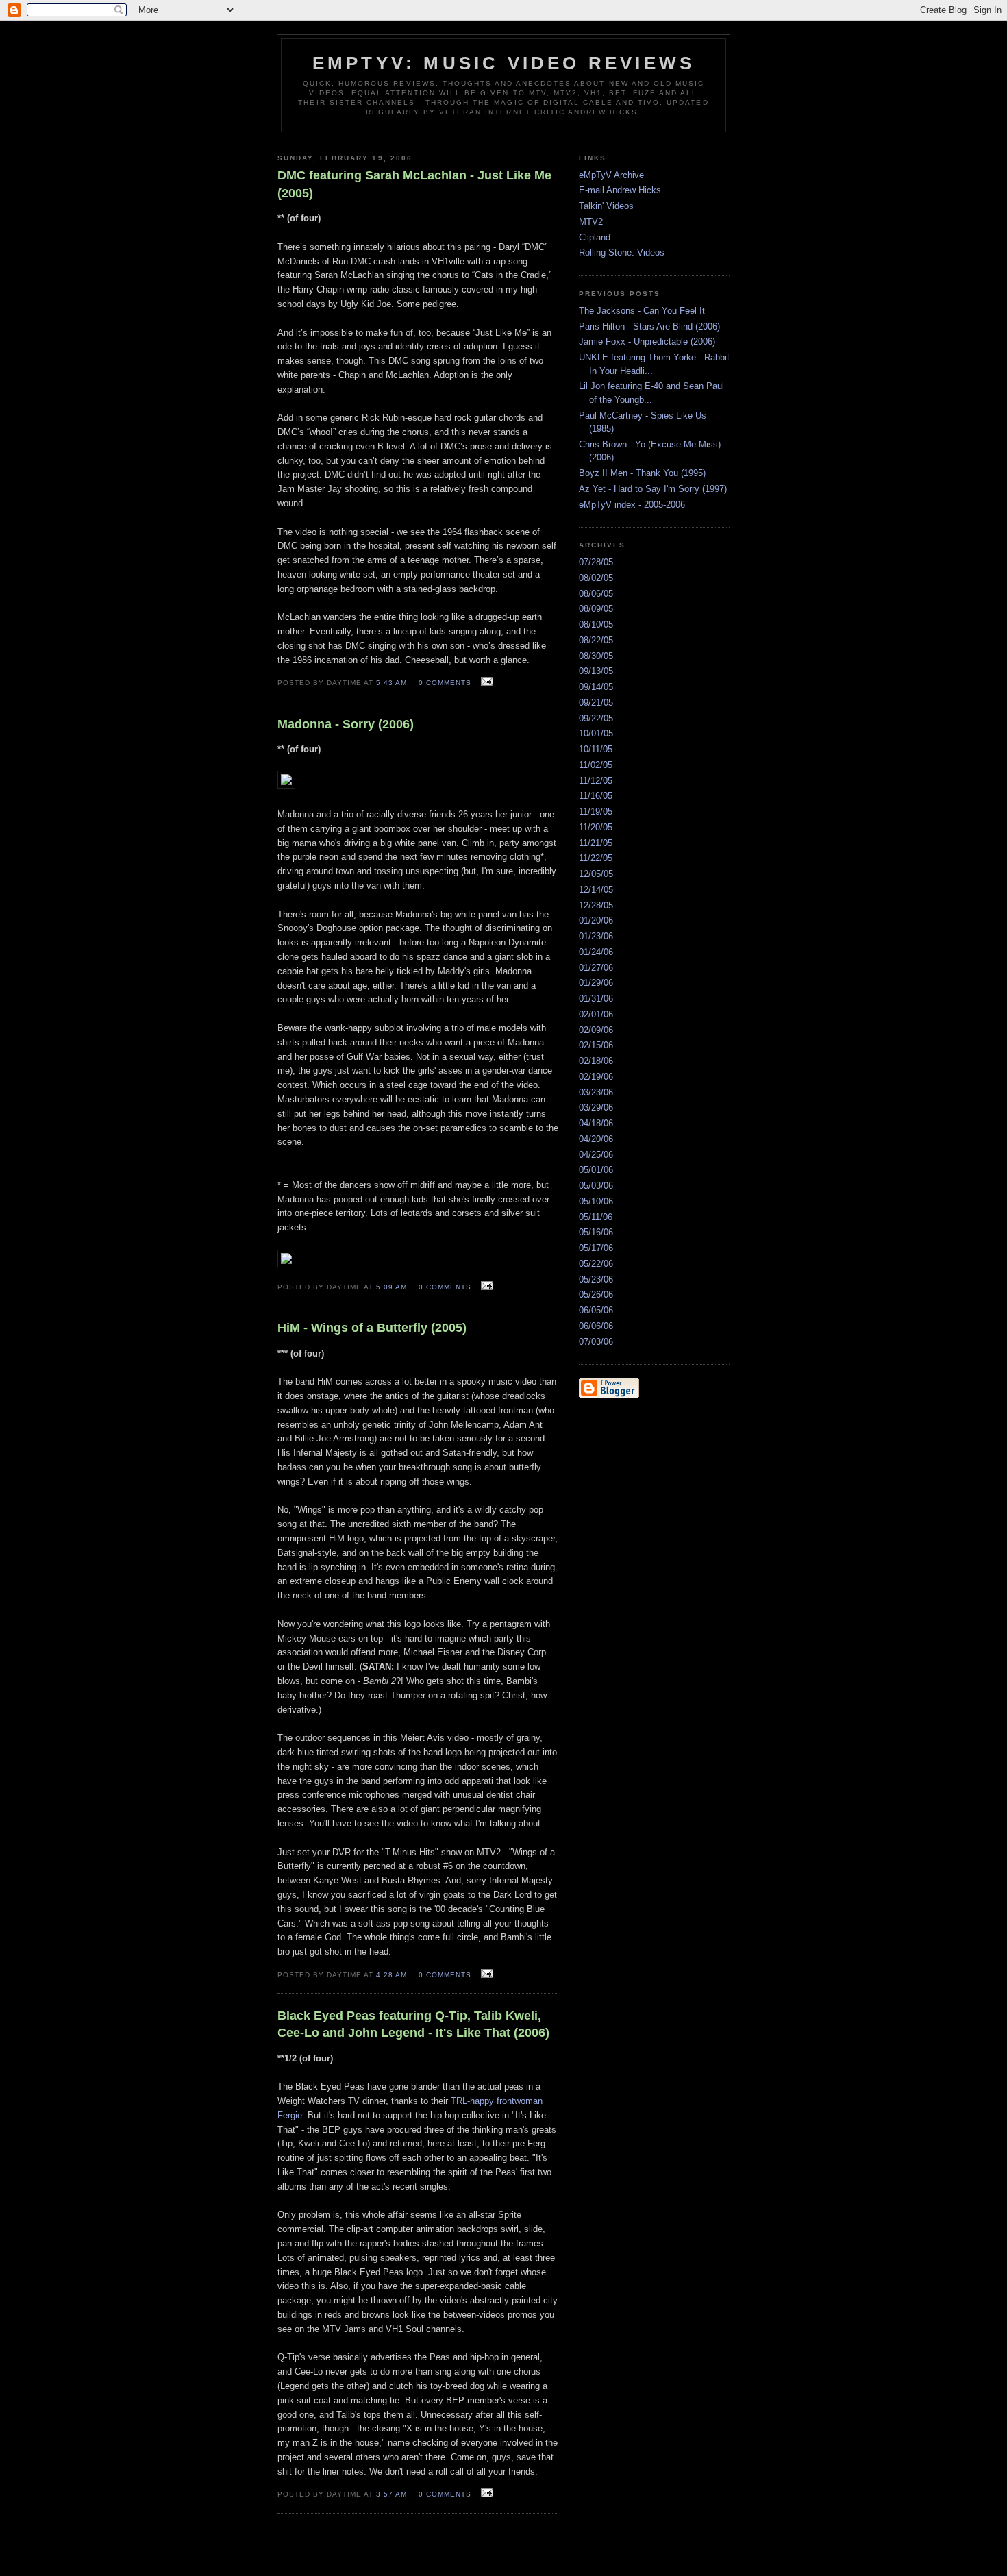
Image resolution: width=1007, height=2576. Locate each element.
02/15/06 (596, 1045)
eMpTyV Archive (611, 175)
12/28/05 (596, 905)
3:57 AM (391, 2494)
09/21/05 (596, 703)
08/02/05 (596, 578)
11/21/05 (596, 843)
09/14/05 (596, 687)
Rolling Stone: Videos (622, 252)
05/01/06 (596, 1170)
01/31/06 (596, 999)
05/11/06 (596, 1217)
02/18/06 (596, 1061)
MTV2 (591, 222)
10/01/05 (596, 733)
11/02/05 (596, 765)
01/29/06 (596, 983)
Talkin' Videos (606, 206)
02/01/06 (596, 1014)
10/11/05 (596, 749)
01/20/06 (596, 920)
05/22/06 (596, 1264)
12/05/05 (596, 874)
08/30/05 (596, 656)
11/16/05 (596, 796)
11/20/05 (596, 827)
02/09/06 (596, 1030)
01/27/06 (596, 968)
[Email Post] (485, 682)
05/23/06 (596, 1279)
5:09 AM (391, 1287)
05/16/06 (596, 1232)
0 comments (445, 683)
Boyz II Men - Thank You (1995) (642, 473)
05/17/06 (596, 1248)
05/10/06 (596, 1201)
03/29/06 (596, 1107)
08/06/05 (596, 594)
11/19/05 (596, 812)
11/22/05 (596, 858)
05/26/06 (596, 1295)
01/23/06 (596, 936)
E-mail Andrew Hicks (620, 190)
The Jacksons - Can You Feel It (642, 311)
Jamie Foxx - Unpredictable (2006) (647, 342)
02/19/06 (596, 1077)
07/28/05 (596, 562)
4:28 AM (391, 1975)
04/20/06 (596, 1139)
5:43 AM (391, 683)
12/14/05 (596, 890)
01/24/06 (596, 952)
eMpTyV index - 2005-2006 (632, 505)
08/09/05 (596, 609)
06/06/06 (596, 1326)
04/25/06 (596, 1155)
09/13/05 (596, 671)
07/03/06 (596, 1342)
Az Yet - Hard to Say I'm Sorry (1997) (653, 489)
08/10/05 (596, 624)
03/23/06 (596, 1092)
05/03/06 (596, 1186)
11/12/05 (596, 781)
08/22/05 (596, 640)
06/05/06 (596, 1310)
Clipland (595, 237)
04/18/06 (596, 1123)
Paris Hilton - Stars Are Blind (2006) (649, 326)
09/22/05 (596, 718)
